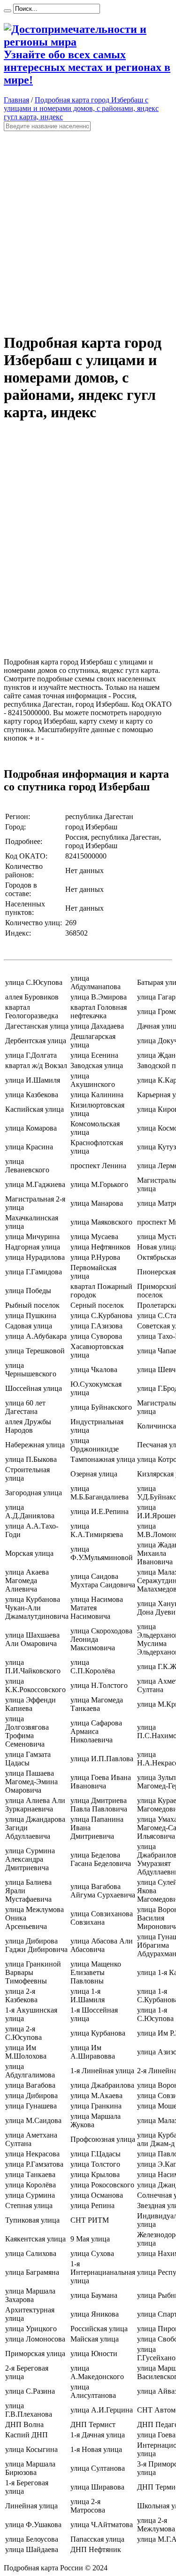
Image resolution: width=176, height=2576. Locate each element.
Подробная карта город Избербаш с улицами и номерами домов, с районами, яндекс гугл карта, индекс (81, 108)
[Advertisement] (88, 228)
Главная (16, 100)
